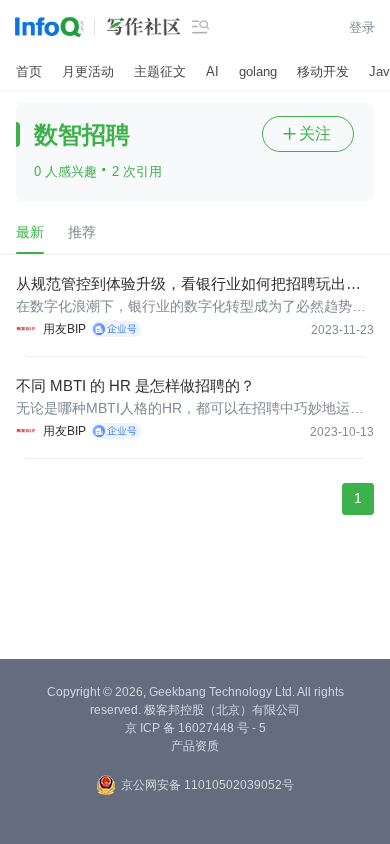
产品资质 (195, 746)
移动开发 (323, 71)
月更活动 (88, 71)
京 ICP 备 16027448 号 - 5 (195, 728)
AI (212, 71)
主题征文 (160, 71)
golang (258, 71)
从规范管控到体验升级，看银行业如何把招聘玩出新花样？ (188, 284)
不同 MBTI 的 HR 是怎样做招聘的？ (135, 385)
